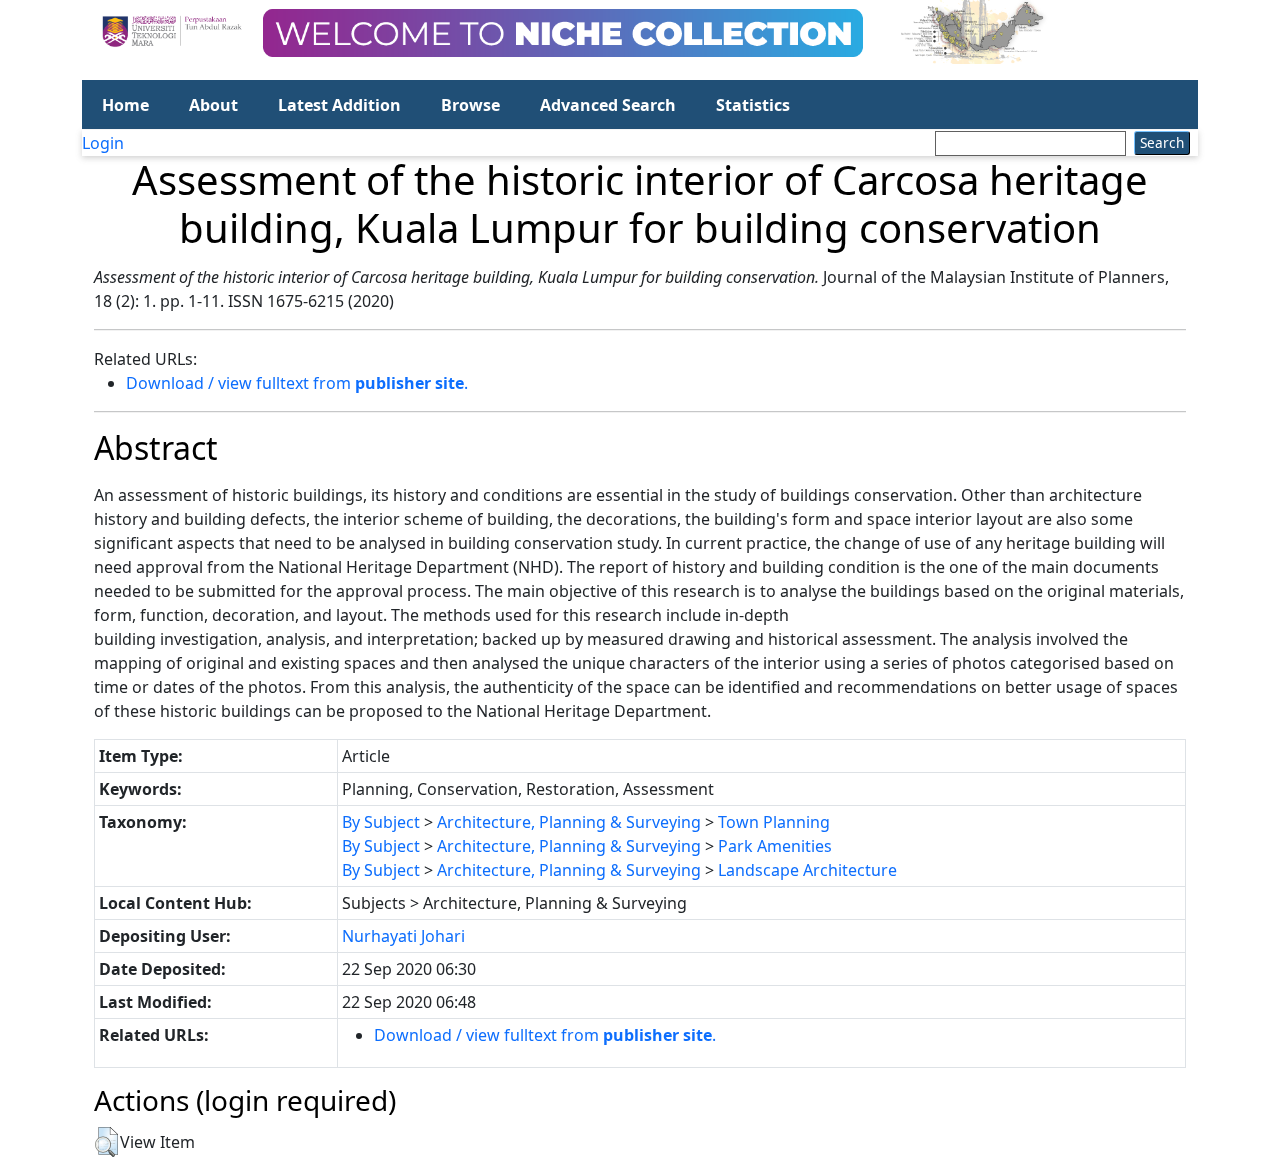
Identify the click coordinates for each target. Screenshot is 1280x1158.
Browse (470, 105)
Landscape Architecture (807, 870)
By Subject (381, 822)
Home (125, 105)
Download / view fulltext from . (297, 383)
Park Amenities (775, 846)
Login (103, 143)
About (213, 105)
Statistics (753, 105)
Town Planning (774, 822)
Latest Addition (339, 105)
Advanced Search (608, 105)
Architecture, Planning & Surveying (569, 822)
